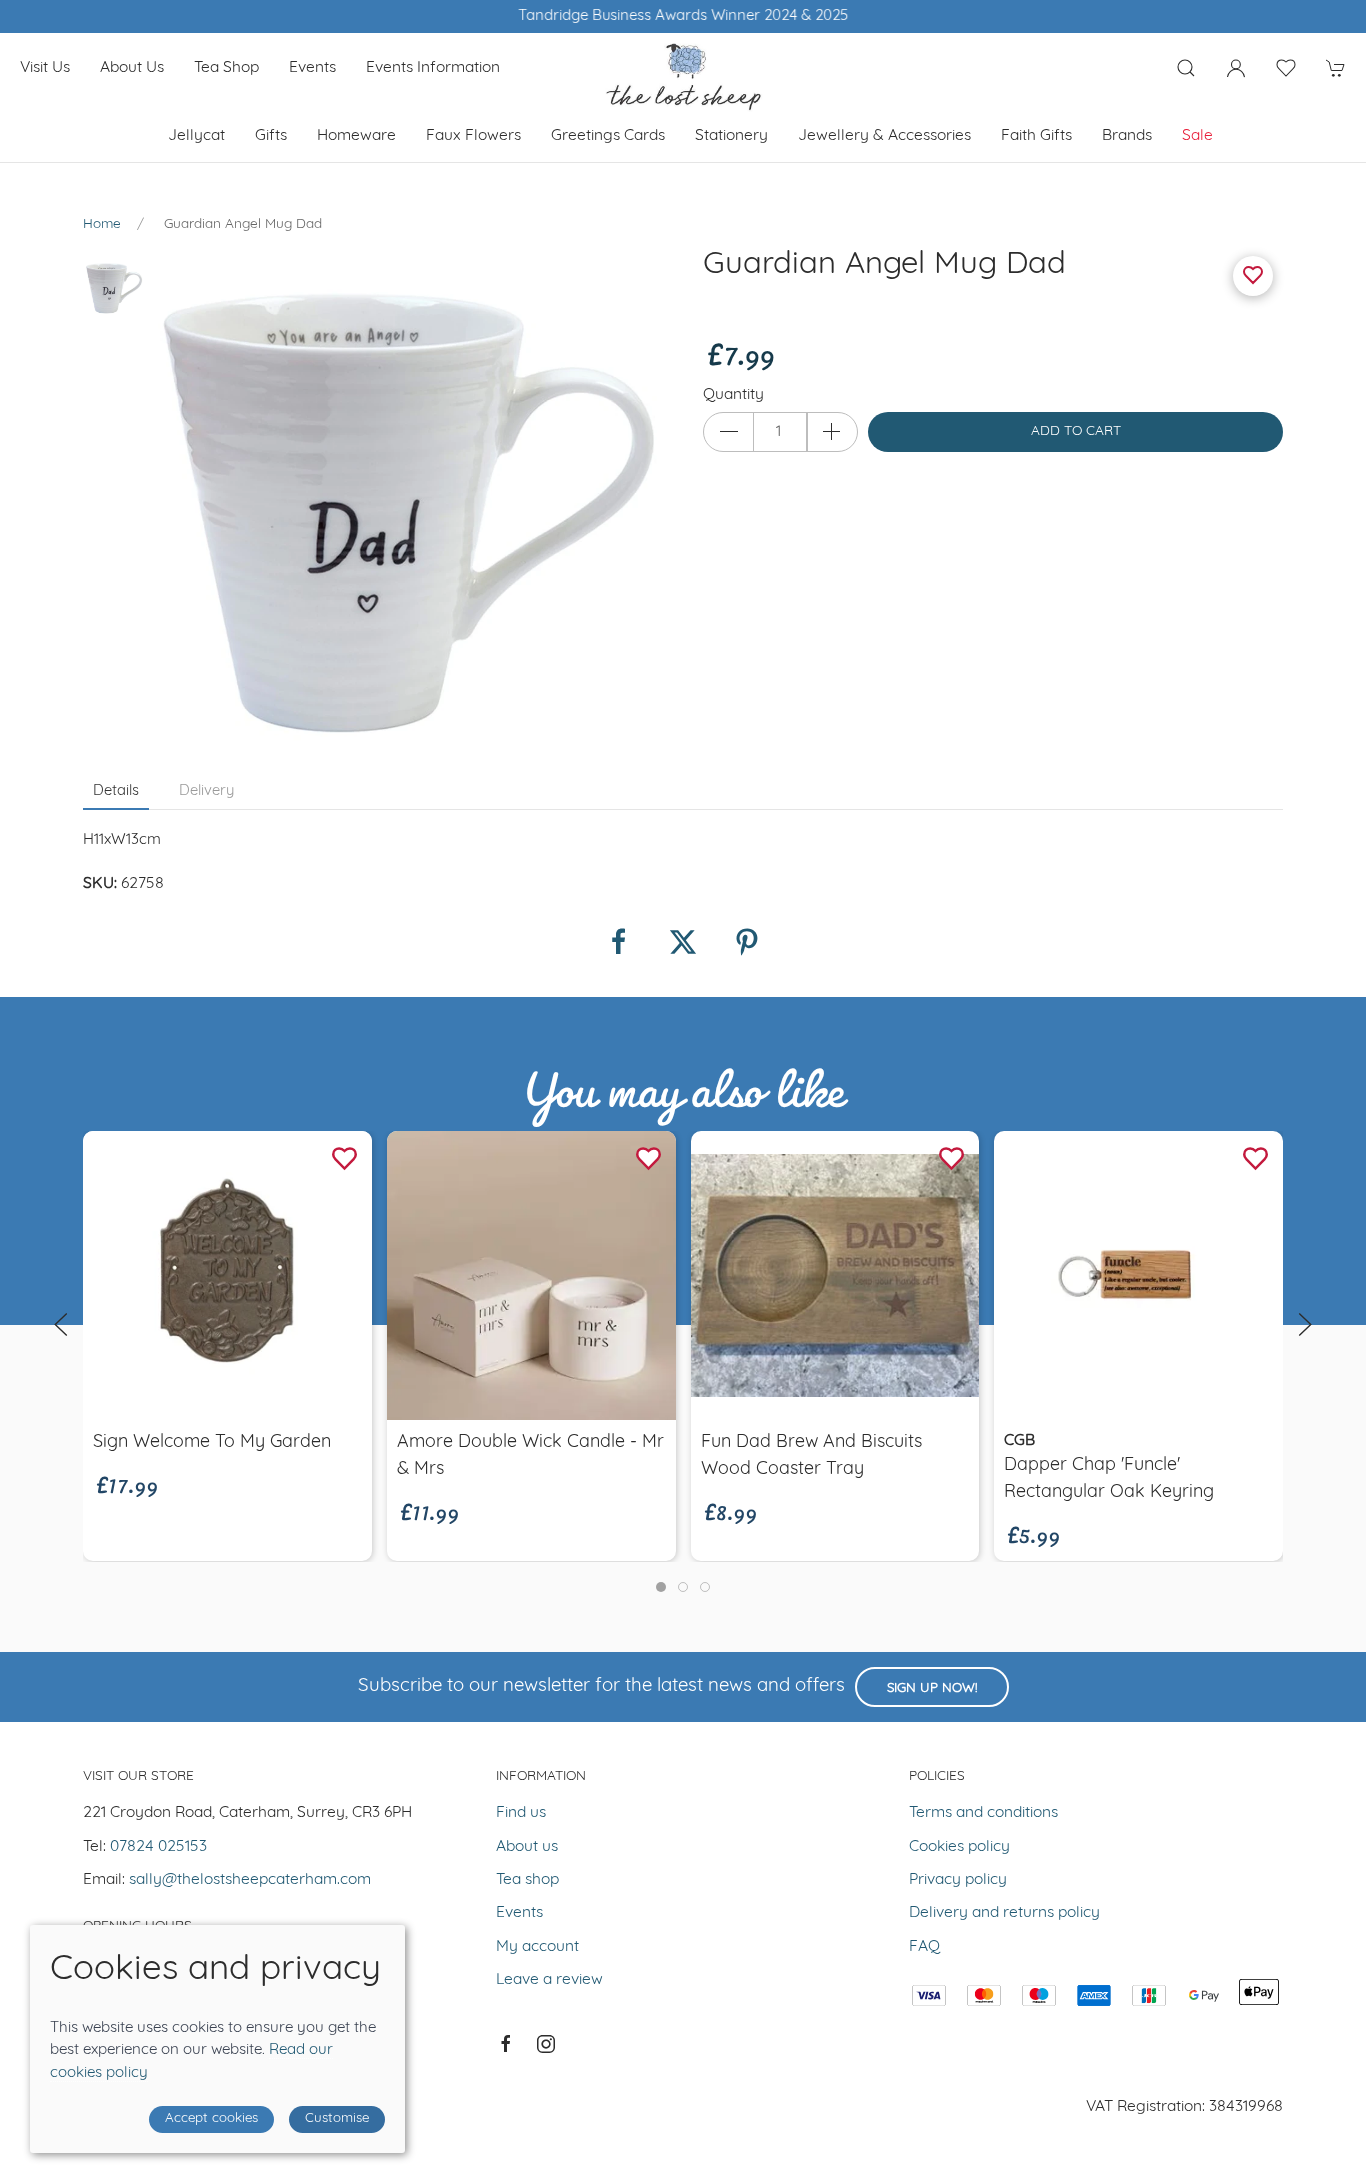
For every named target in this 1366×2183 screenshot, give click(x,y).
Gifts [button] (271, 136)
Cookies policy (959, 1847)
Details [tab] (116, 791)
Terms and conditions (983, 1813)
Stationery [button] (731, 136)
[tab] (661, 1587)
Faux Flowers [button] (473, 136)
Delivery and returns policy (1004, 1913)
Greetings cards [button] (608, 136)
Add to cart (1076, 431)
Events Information (433, 68)
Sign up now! (932, 1688)
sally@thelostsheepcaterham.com (250, 1880)
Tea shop (226, 68)
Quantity (733, 395)
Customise (337, 2118)
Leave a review (549, 1980)
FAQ (924, 1947)
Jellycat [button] (196, 136)
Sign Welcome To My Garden (212, 1442)
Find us (521, 1813)
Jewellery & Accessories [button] (884, 136)
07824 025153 (158, 1847)
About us (132, 68)
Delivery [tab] (206, 791)
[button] (1186, 68)
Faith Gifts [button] (1036, 136)
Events (312, 68)
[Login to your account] (1236, 68)
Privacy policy (958, 1880)
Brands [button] (1127, 136)
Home (102, 224)
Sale (1197, 136)
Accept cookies (211, 2118)
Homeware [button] (356, 136)
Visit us (45, 68)
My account (537, 1947)
